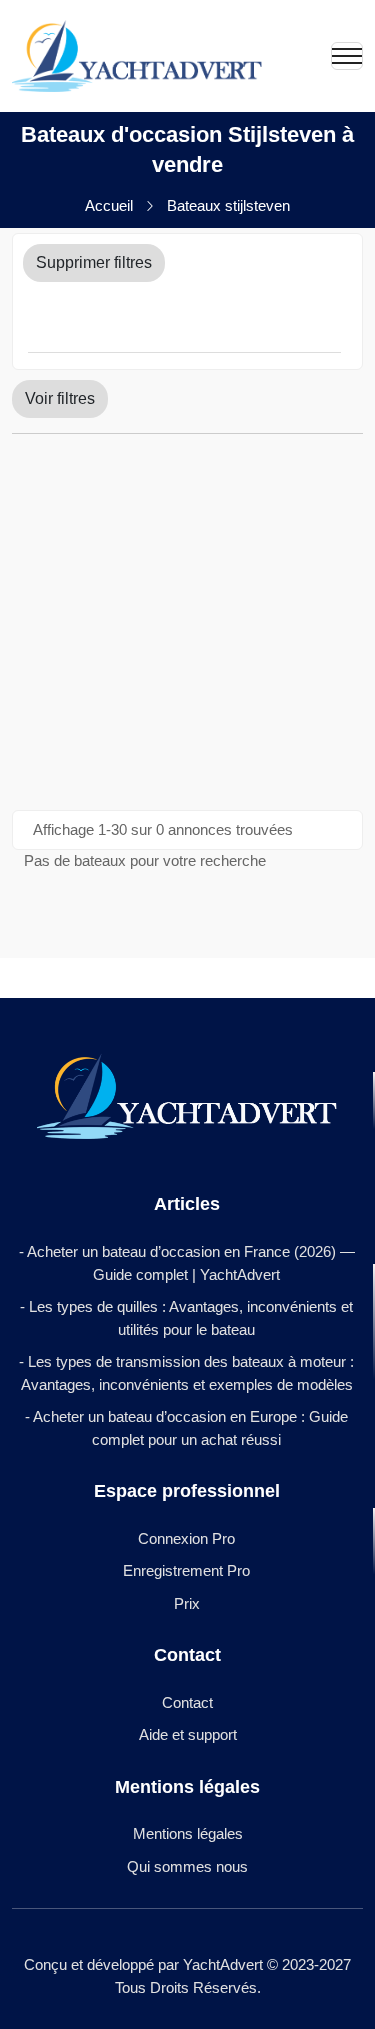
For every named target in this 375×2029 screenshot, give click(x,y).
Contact (187, 1702)
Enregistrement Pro (186, 1570)
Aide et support (188, 1734)
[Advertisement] (187, 621)
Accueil (109, 205)
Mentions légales (188, 1833)
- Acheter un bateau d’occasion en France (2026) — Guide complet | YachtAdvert (187, 1263)
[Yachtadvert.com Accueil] (137, 56)
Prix (187, 1603)
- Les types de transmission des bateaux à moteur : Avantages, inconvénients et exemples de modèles (186, 1373)
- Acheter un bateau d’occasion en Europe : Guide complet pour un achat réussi (186, 1428)
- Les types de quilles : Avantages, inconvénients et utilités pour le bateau (186, 1318)
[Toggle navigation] (347, 56)
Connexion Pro (186, 1538)
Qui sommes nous (187, 1866)
